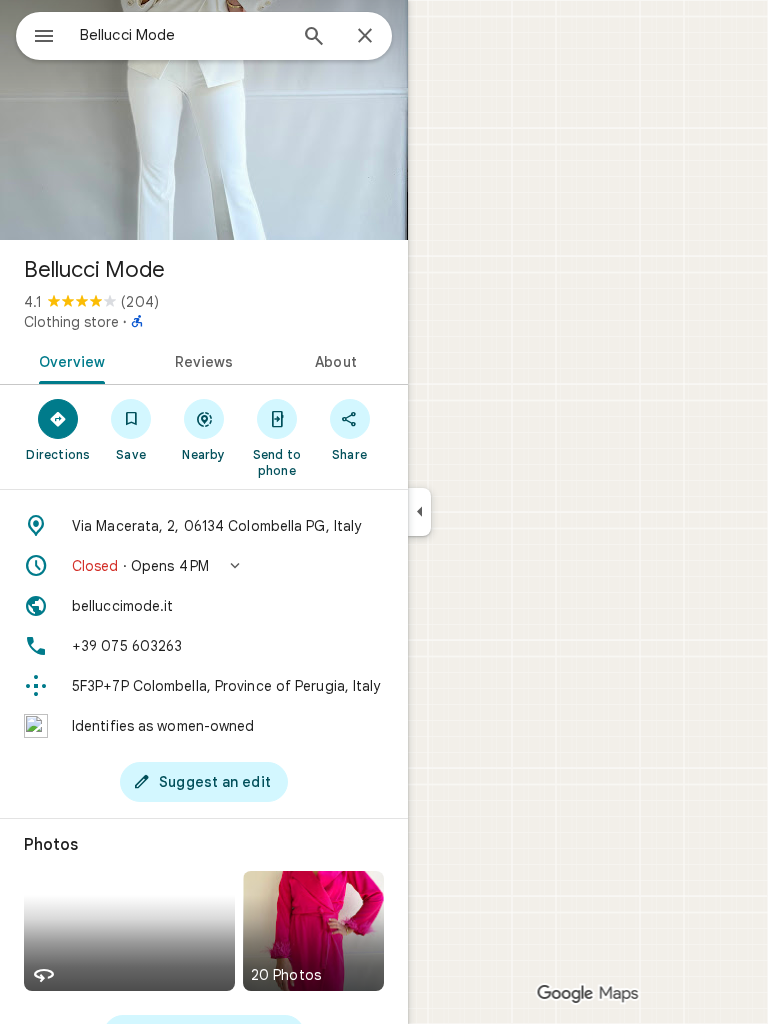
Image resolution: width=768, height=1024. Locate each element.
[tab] (68, 360)
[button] (204, 566)
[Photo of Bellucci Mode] (204, 120)
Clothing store (71, 322)
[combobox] (183, 35)
